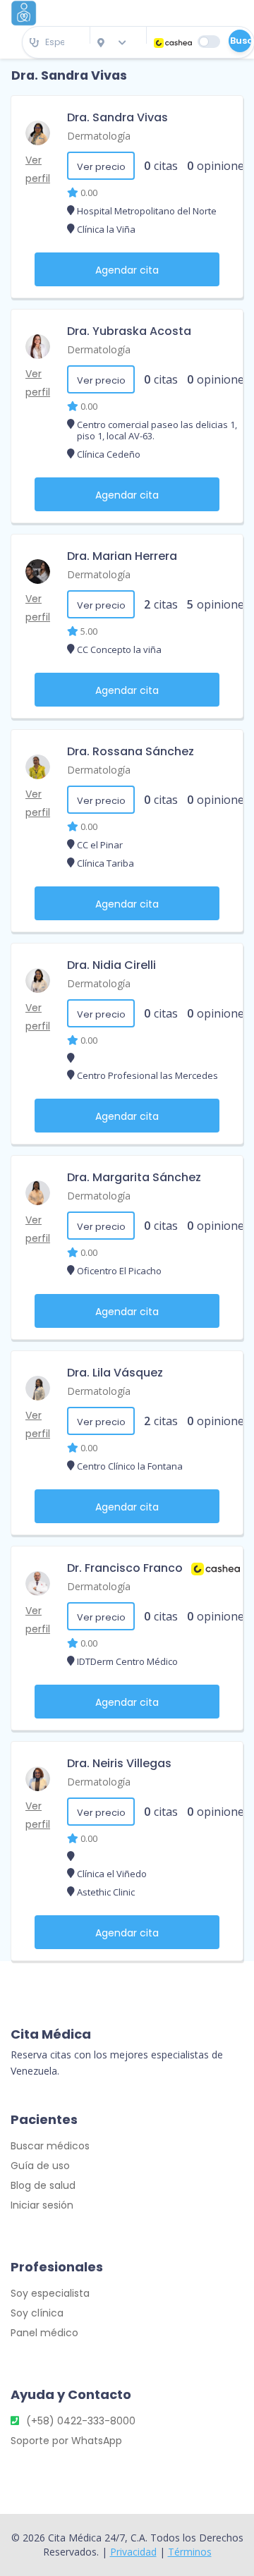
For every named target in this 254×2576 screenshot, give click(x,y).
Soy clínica (37, 2313)
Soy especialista (50, 2293)
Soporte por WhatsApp (66, 2441)
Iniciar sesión (42, 2205)
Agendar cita (127, 270)
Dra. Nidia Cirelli (111, 965)
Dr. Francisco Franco (125, 1568)
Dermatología (99, 136)
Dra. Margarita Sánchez (134, 1177)
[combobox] (56, 43)
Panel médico (44, 2333)
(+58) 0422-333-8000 (81, 2421)
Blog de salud (43, 2185)
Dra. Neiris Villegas (119, 1763)
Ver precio (101, 167)
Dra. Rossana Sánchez (131, 751)
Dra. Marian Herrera (122, 556)
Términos (190, 2552)
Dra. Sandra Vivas (117, 117)
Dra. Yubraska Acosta (129, 331)
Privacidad (133, 2552)
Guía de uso (40, 2166)
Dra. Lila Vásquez (115, 1373)
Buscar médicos (50, 2146)
